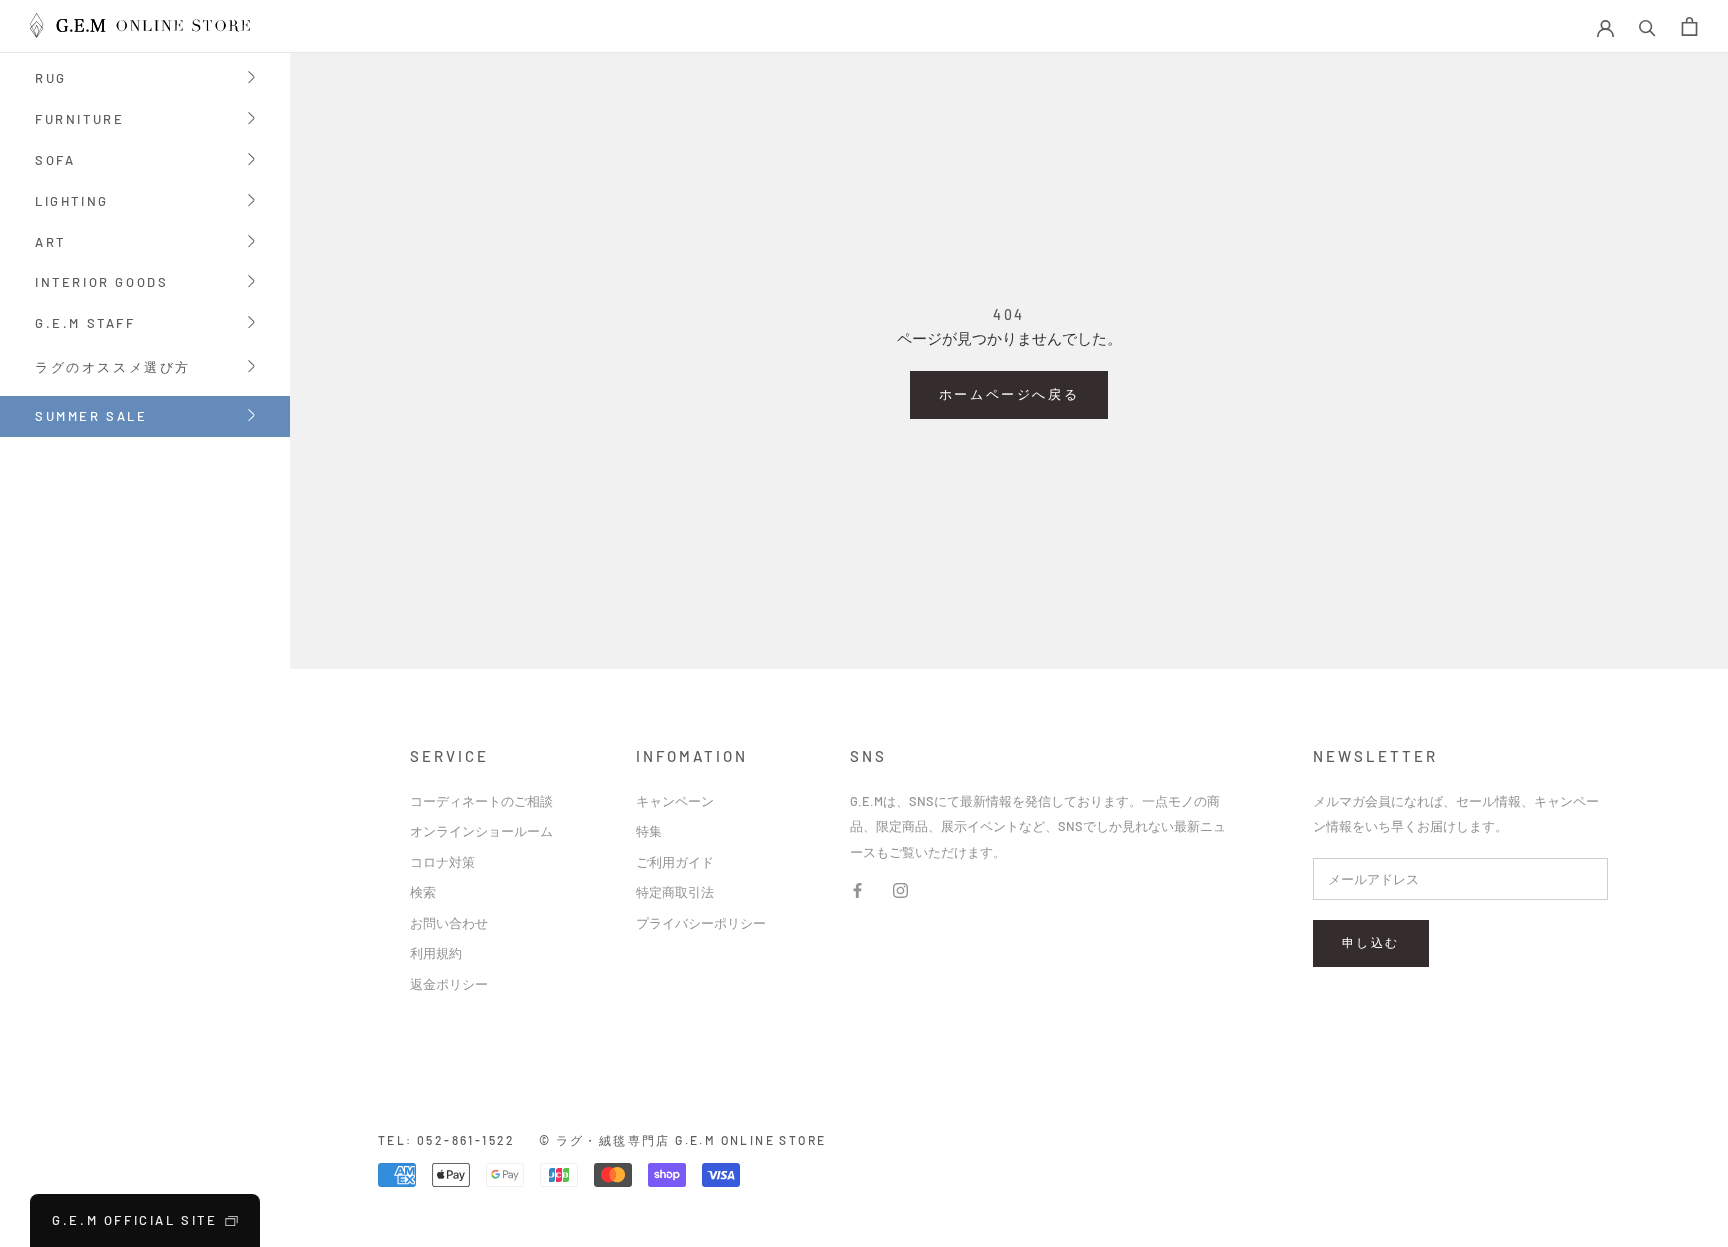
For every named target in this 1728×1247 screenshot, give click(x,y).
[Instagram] (900, 888)
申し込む (1371, 942)
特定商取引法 (675, 892)
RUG (51, 79)
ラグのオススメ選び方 (113, 368)
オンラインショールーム (481, 831)
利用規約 (436, 953)
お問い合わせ (449, 923)
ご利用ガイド (675, 862)
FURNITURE (79, 120)
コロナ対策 (442, 862)
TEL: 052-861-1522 (447, 1140)
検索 (423, 892)
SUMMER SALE (91, 416)
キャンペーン (675, 801)
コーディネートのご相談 (481, 801)
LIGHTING (72, 202)
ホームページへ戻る (1009, 394)
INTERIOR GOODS (101, 283)
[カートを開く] (1689, 26)
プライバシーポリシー (701, 923)
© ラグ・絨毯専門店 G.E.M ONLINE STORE (683, 1140)
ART (50, 243)
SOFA (55, 161)
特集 (649, 831)
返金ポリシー (449, 984)
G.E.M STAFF (85, 324)
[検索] (1647, 26)
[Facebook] (857, 888)
